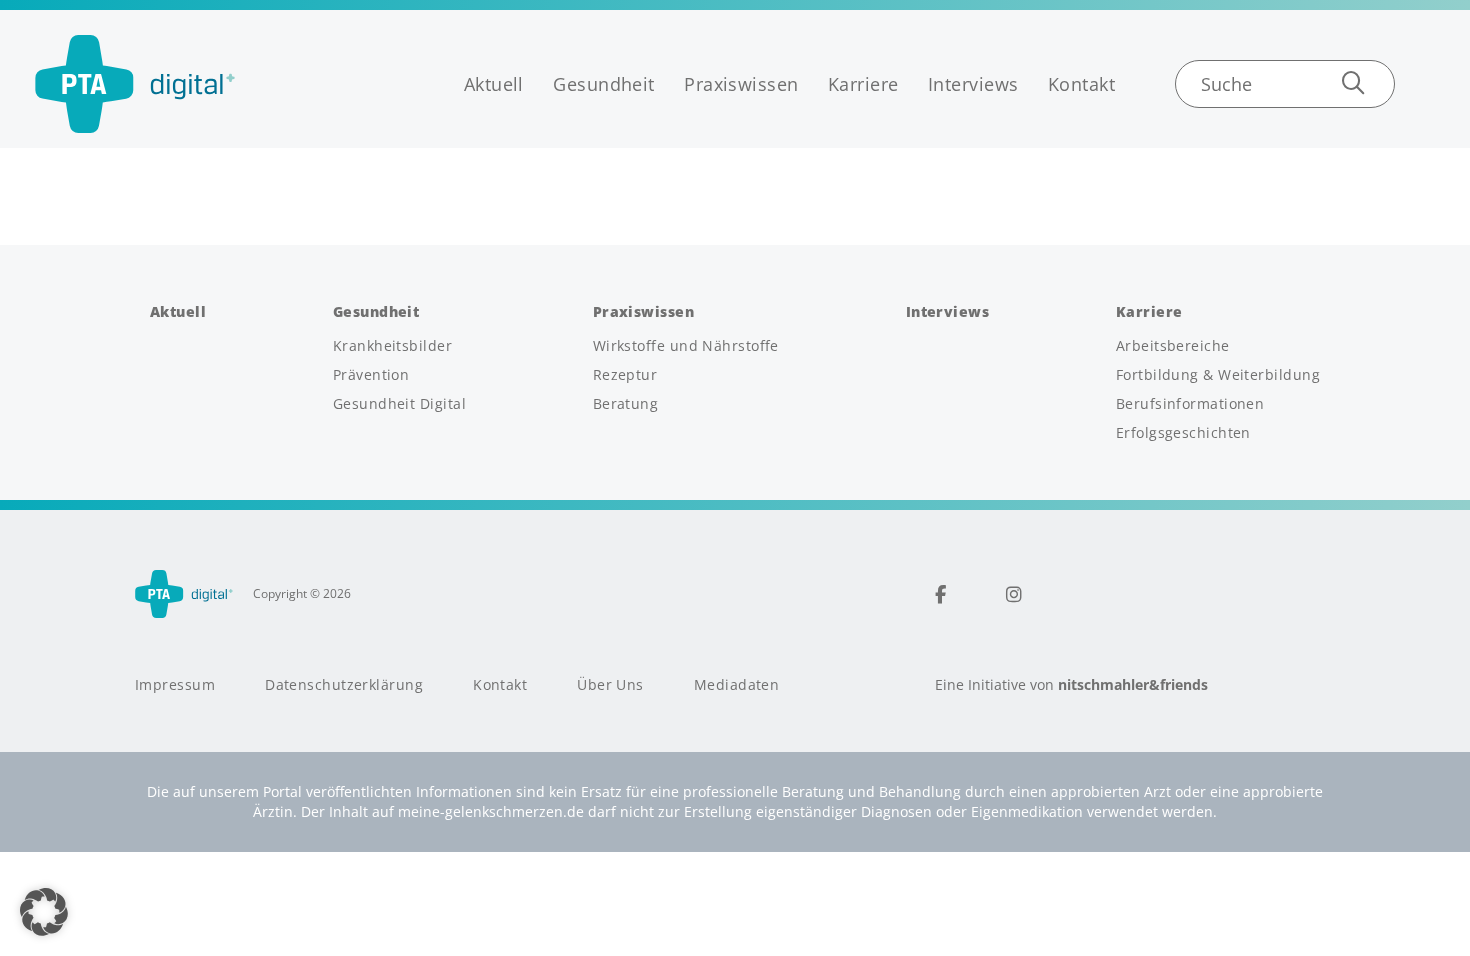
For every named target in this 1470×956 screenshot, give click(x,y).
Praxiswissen (741, 84)
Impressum (175, 685)
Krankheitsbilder (392, 346)
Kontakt (1081, 84)
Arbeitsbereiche (1173, 346)
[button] (44, 912)
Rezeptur (625, 375)
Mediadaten (737, 685)
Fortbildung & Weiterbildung (1218, 375)
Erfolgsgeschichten (1183, 433)
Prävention (371, 375)
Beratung (626, 404)
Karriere (863, 84)
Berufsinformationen (1190, 404)
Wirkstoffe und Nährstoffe (686, 346)
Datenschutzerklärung (344, 685)
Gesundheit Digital (399, 404)
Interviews (973, 84)
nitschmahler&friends (1133, 685)
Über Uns (610, 685)
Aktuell (494, 84)
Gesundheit (604, 84)
